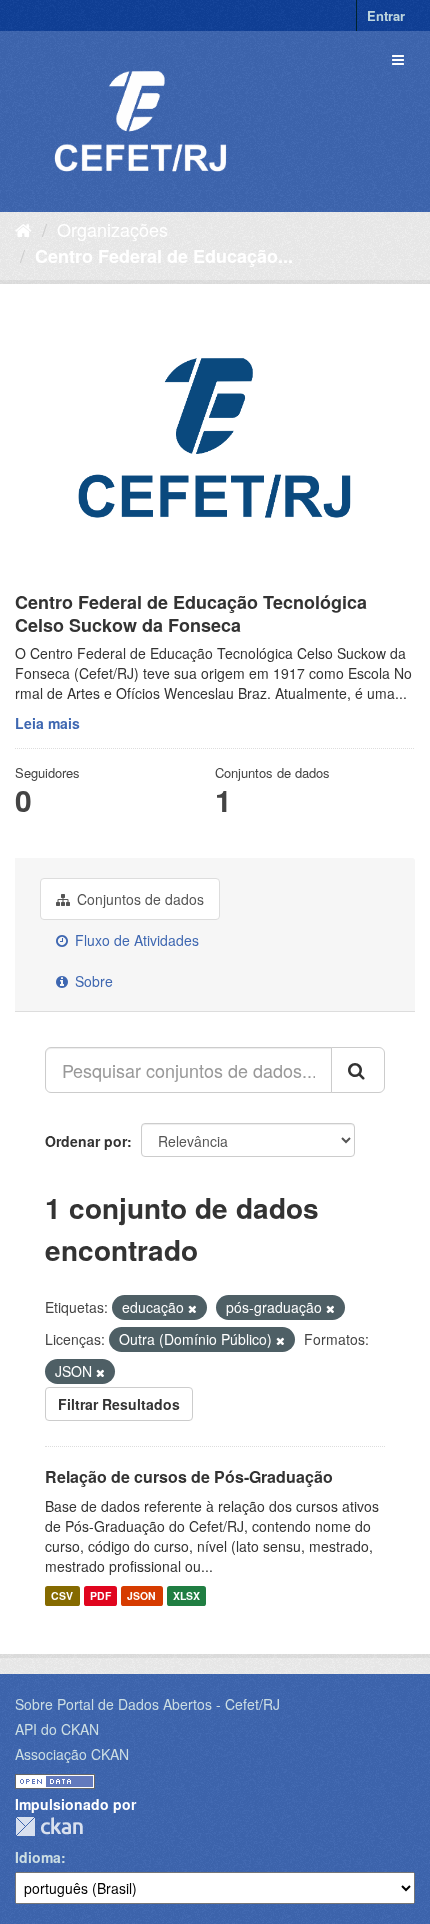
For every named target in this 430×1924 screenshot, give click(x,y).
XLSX (186, 1595)
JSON (141, 1595)
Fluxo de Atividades (135, 940)
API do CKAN (57, 1729)
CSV (62, 1595)
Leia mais (47, 723)
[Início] (23, 229)
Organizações (112, 229)
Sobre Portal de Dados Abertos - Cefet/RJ (147, 1704)
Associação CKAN (72, 1754)
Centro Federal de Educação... (164, 256)
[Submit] (358, 1070)
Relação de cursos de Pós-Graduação (189, 1476)
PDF (100, 1595)
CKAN (49, 1826)
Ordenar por (86, 1141)
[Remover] (192, 1308)
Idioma (38, 1857)
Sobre (92, 981)
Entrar (386, 15)
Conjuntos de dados (138, 899)
